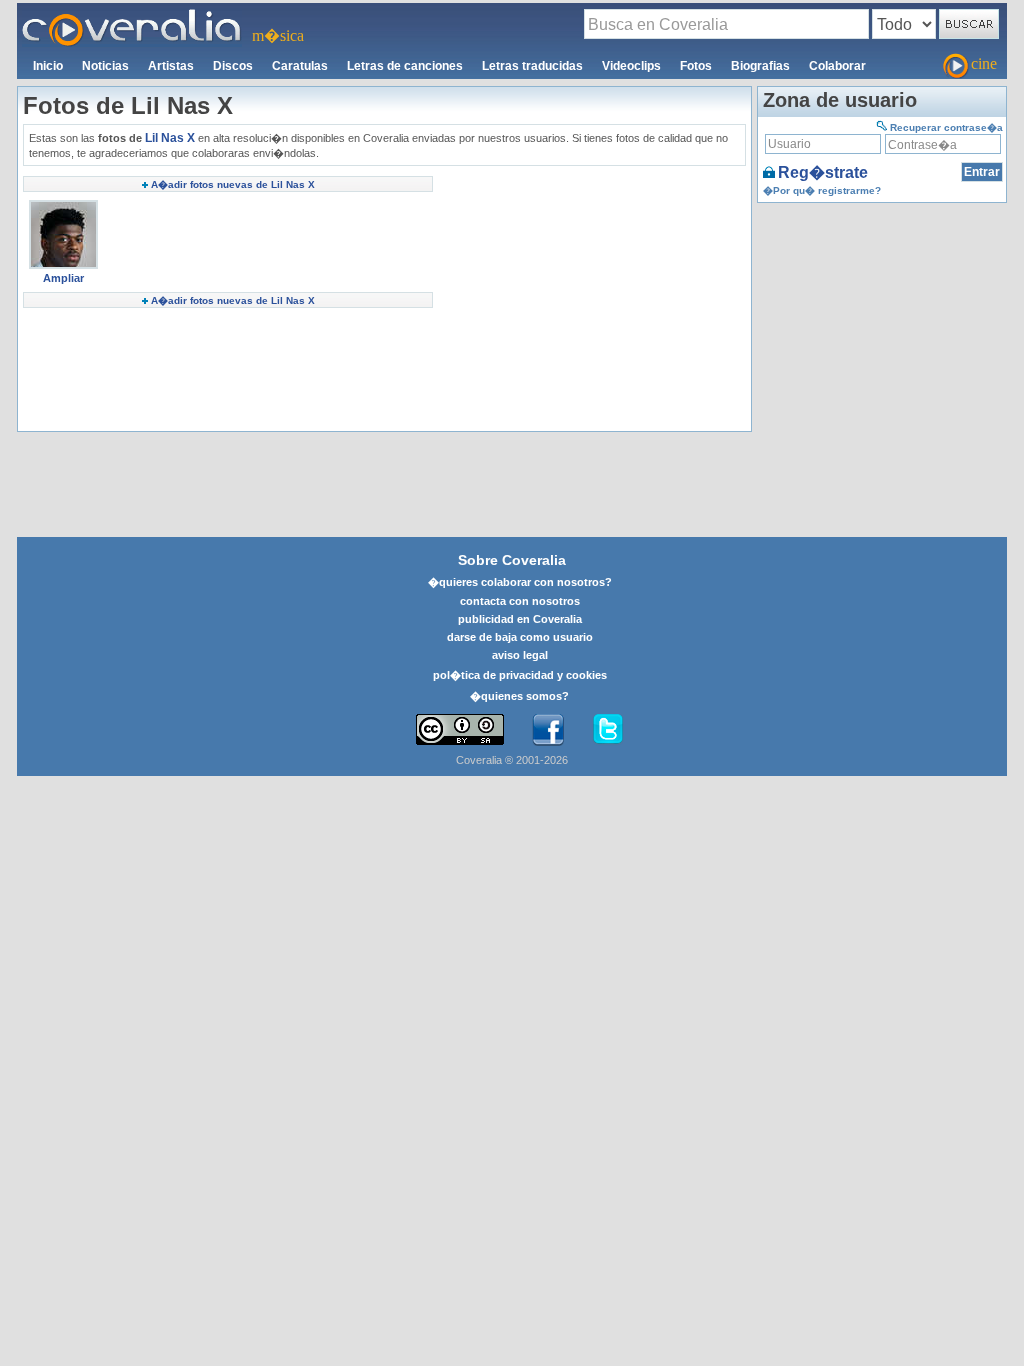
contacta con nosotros (520, 601)
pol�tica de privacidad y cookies (520, 675)
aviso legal (520, 655)
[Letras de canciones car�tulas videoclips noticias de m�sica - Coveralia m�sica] (132, 15)
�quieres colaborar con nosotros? (520, 582)
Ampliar (63, 278)
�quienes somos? (519, 696)
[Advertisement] (592, 301)
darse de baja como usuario (520, 637)
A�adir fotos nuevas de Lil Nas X (233, 184)
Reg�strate (823, 172)
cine (984, 63)
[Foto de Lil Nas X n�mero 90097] (63, 207)
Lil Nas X (170, 138)
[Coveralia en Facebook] (548, 730)
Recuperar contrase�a (946, 127)
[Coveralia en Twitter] (608, 730)
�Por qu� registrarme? (822, 190)
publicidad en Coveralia (520, 619)
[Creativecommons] (460, 729)
